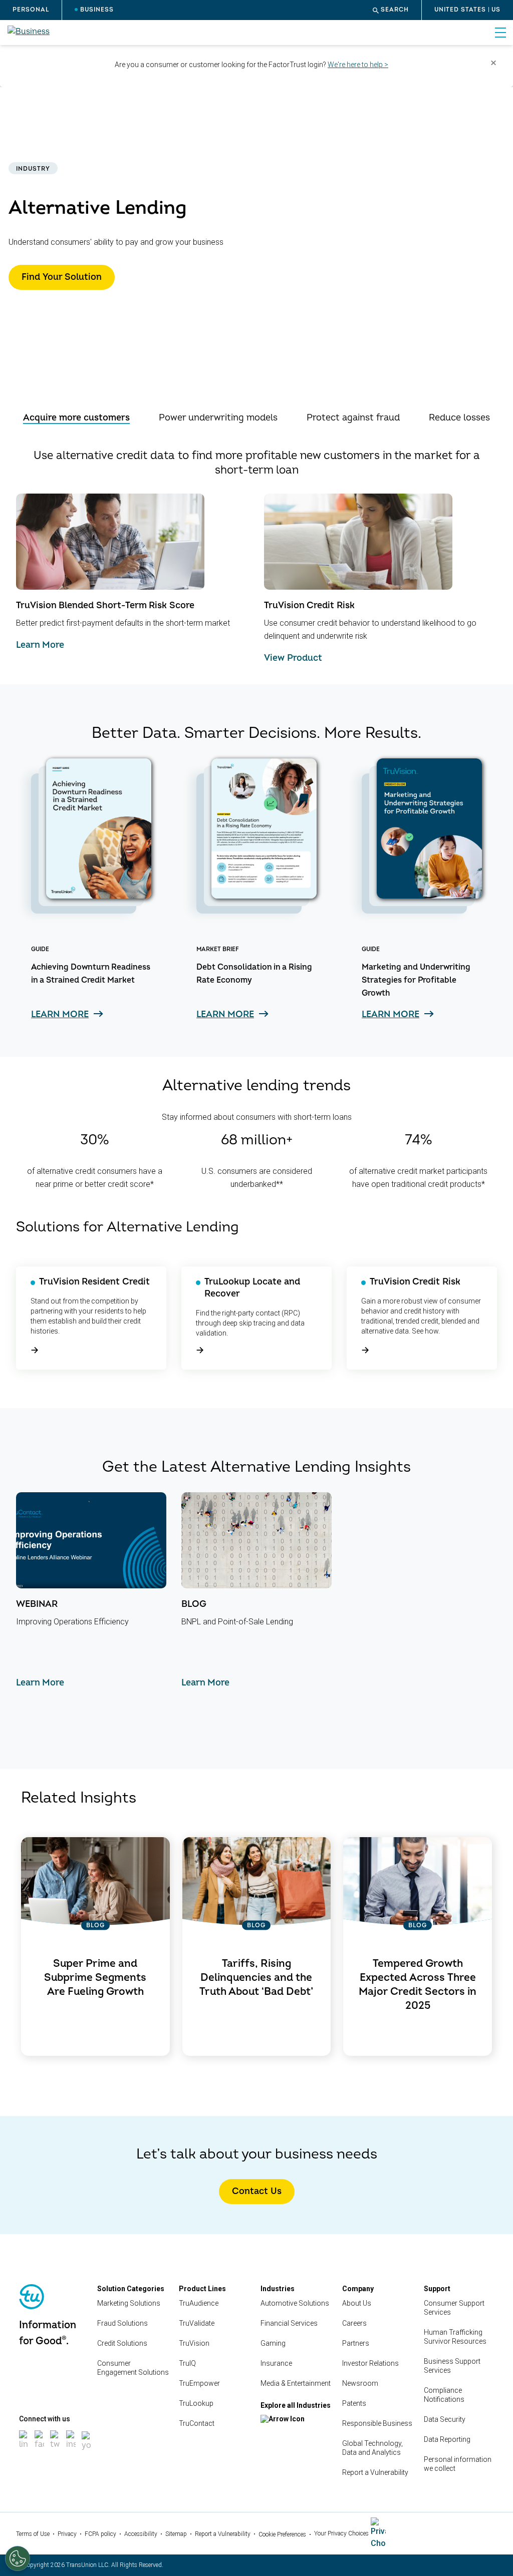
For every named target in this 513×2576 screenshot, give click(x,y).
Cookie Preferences (282, 2534)
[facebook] (39, 2450)
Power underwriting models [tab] (218, 418)
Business (97, 10)
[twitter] (55, 2450)
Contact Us (257, 2191)
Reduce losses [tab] (459, 418)
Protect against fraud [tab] (353, 418)
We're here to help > (358, 65)
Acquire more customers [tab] (76, 418)
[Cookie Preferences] (18, 2558)
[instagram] (71, 2450)
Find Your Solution (62, 277)
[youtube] (86, 2451)
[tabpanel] (256, 556)
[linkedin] (24, 2450)
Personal (31, 10)
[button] (391, 10)
